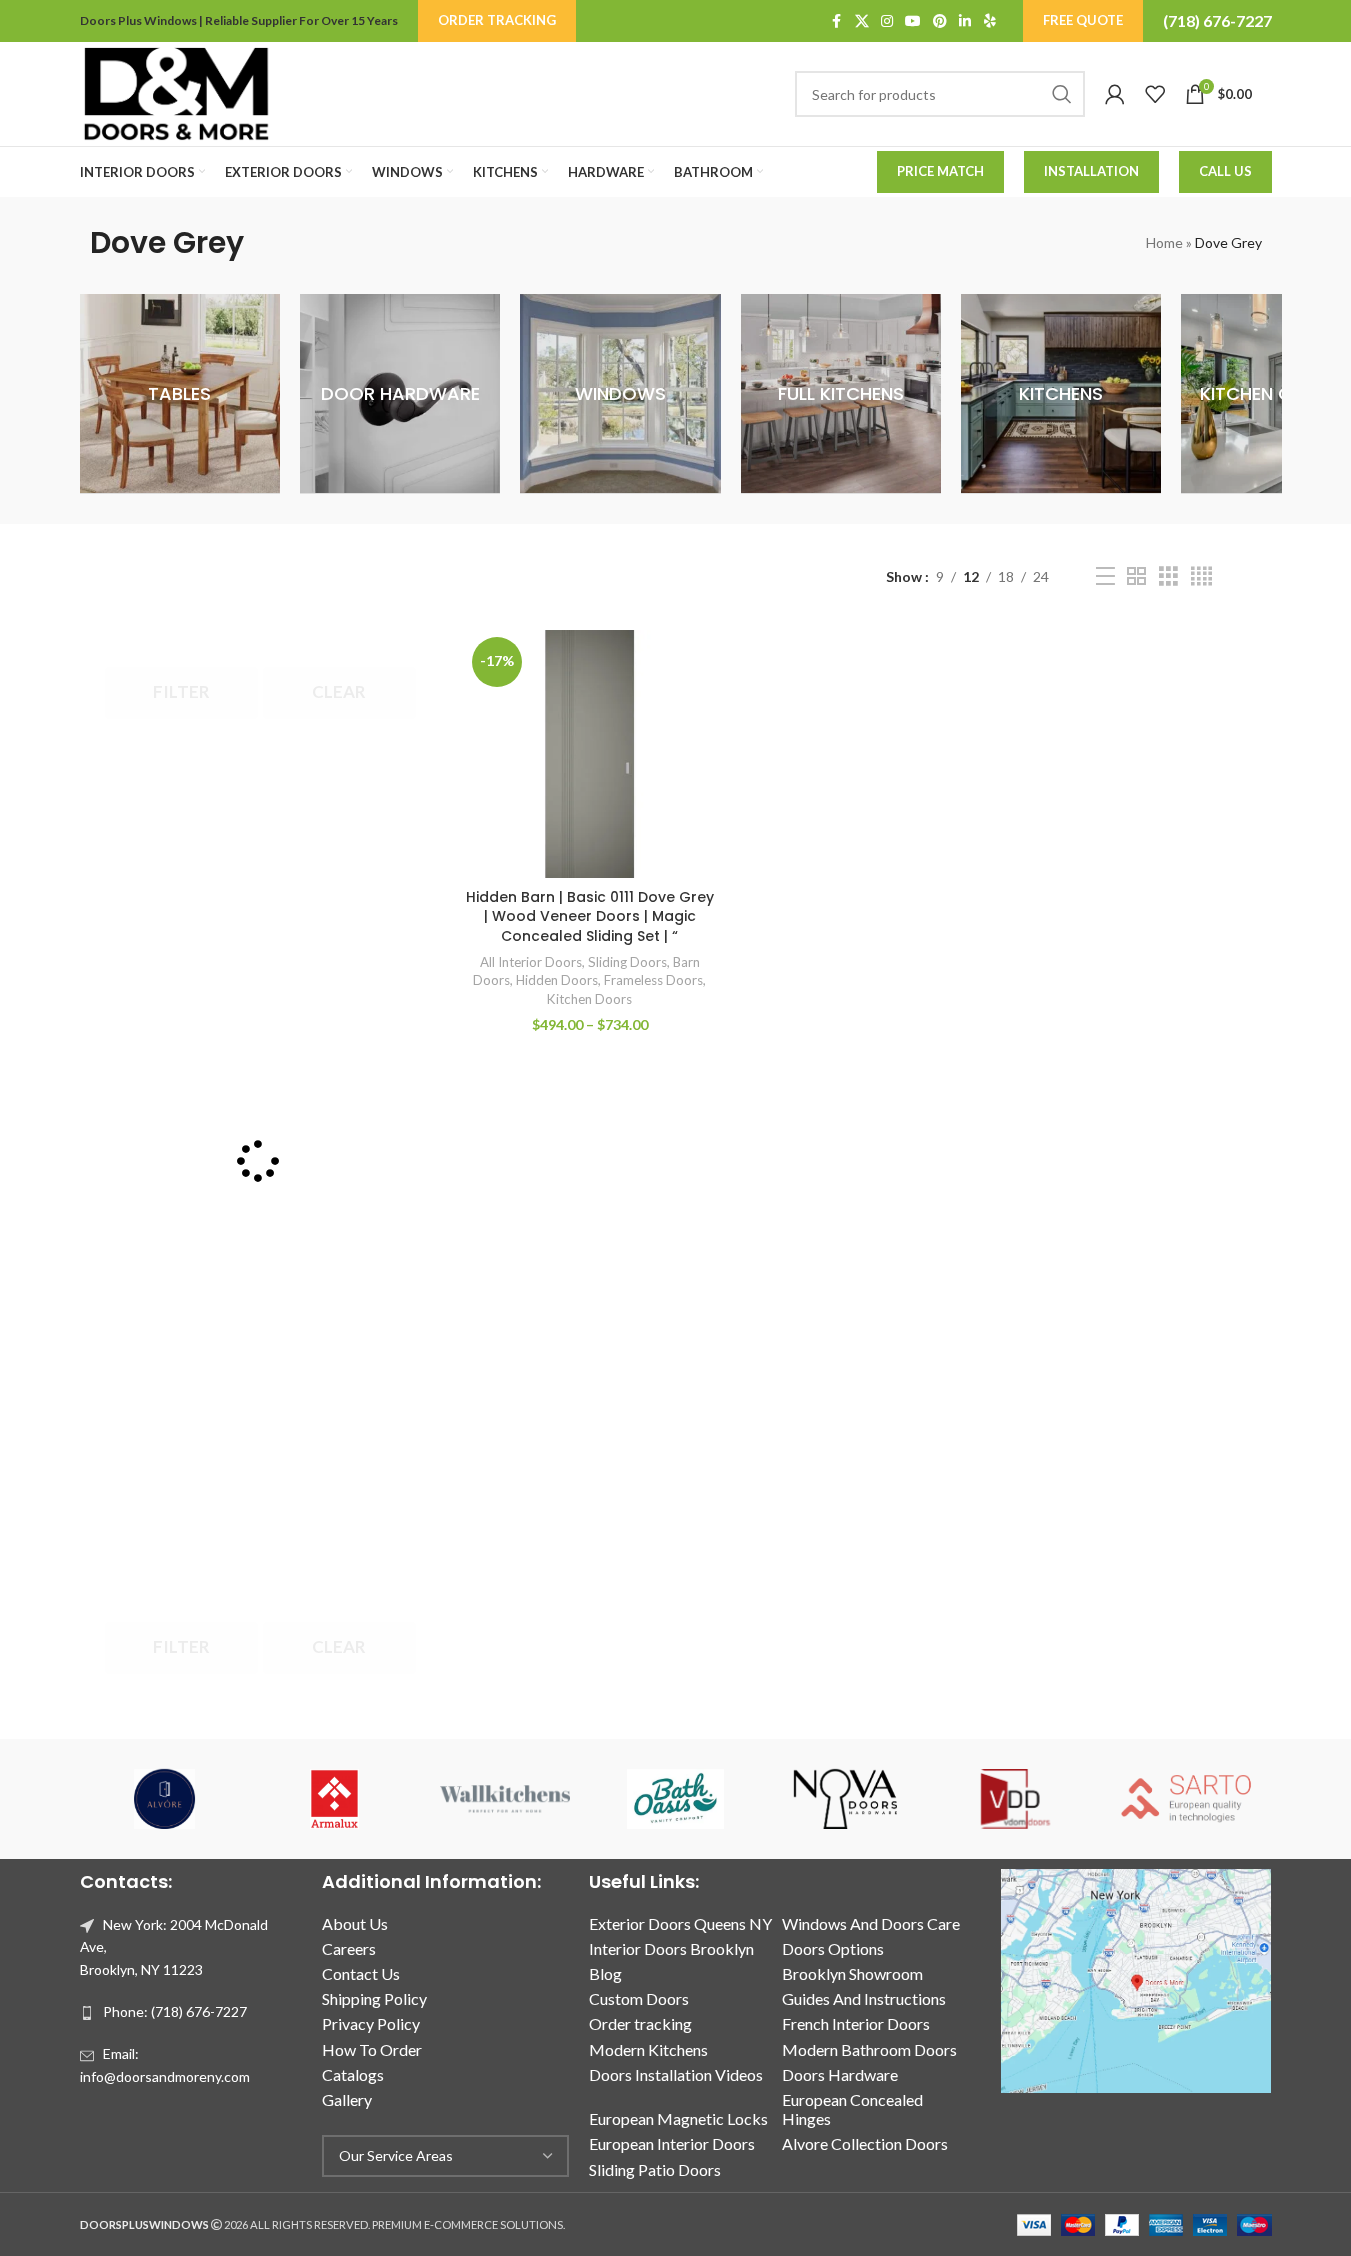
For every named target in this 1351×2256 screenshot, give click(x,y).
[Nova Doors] (846, 1799)
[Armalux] (335, 1799)
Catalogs (353, 2074)
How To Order (372, 2049)
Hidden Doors (557, 980)
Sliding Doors (627, 962)
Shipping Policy (374, 1998)
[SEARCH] (1062, 94)
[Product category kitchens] (1061, 394)
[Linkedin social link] (965, 21)
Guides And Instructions (864, 1998)
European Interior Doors (672, 2143)
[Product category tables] (180, 394)
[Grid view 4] (1201, 576)
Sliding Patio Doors (655, 2169)
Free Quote (1083, 20)
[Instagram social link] (887, 21)
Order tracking (640, 2023)
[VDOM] (1016, 1799)
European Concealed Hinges (852, 2109)
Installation (1091, 171)
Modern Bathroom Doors (869, 2049)
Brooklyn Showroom (852, 1973)
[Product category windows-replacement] (620, 394)
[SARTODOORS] (1186, 1799)
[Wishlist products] (1155, 94)
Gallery (347, 2099)
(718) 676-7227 (1217, 20)
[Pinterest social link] (940, 21)
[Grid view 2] (1136, 576)
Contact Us (361, 1973)
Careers (349, 1948)
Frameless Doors (653, 980)
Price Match (940, 171)
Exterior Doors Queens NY (680, 1923)
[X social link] (862, 21)
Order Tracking (497, 20)
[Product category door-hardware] (400, 394)
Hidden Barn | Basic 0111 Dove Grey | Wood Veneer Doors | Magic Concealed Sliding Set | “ (590, 916)
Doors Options (833, 1948)
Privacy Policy (371, 2023)
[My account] (1115, 94)
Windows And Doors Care (871, 1923)
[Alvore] (165, 1799)
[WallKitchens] (505, 1799)
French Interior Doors (856, 2023)
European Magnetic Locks (678, 2118)
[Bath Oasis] (675, 1799)
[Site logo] (176, 92)
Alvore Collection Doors (865, 2143)
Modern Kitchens (648, 2049)
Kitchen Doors (589, 999)
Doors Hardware (840, 2074)
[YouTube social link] (913, 21)
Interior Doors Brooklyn (671, 1948)
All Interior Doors (531, 962)
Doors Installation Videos (676, 2074)
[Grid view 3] (1168, 576)
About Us (355, 1923)
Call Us (1225, 171)
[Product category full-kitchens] (841, 394)
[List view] (1105, 576)
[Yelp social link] (990, 21)
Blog (605, 1973)
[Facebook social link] (837, 21)
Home (1164, 242)
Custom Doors (639, 1998)
